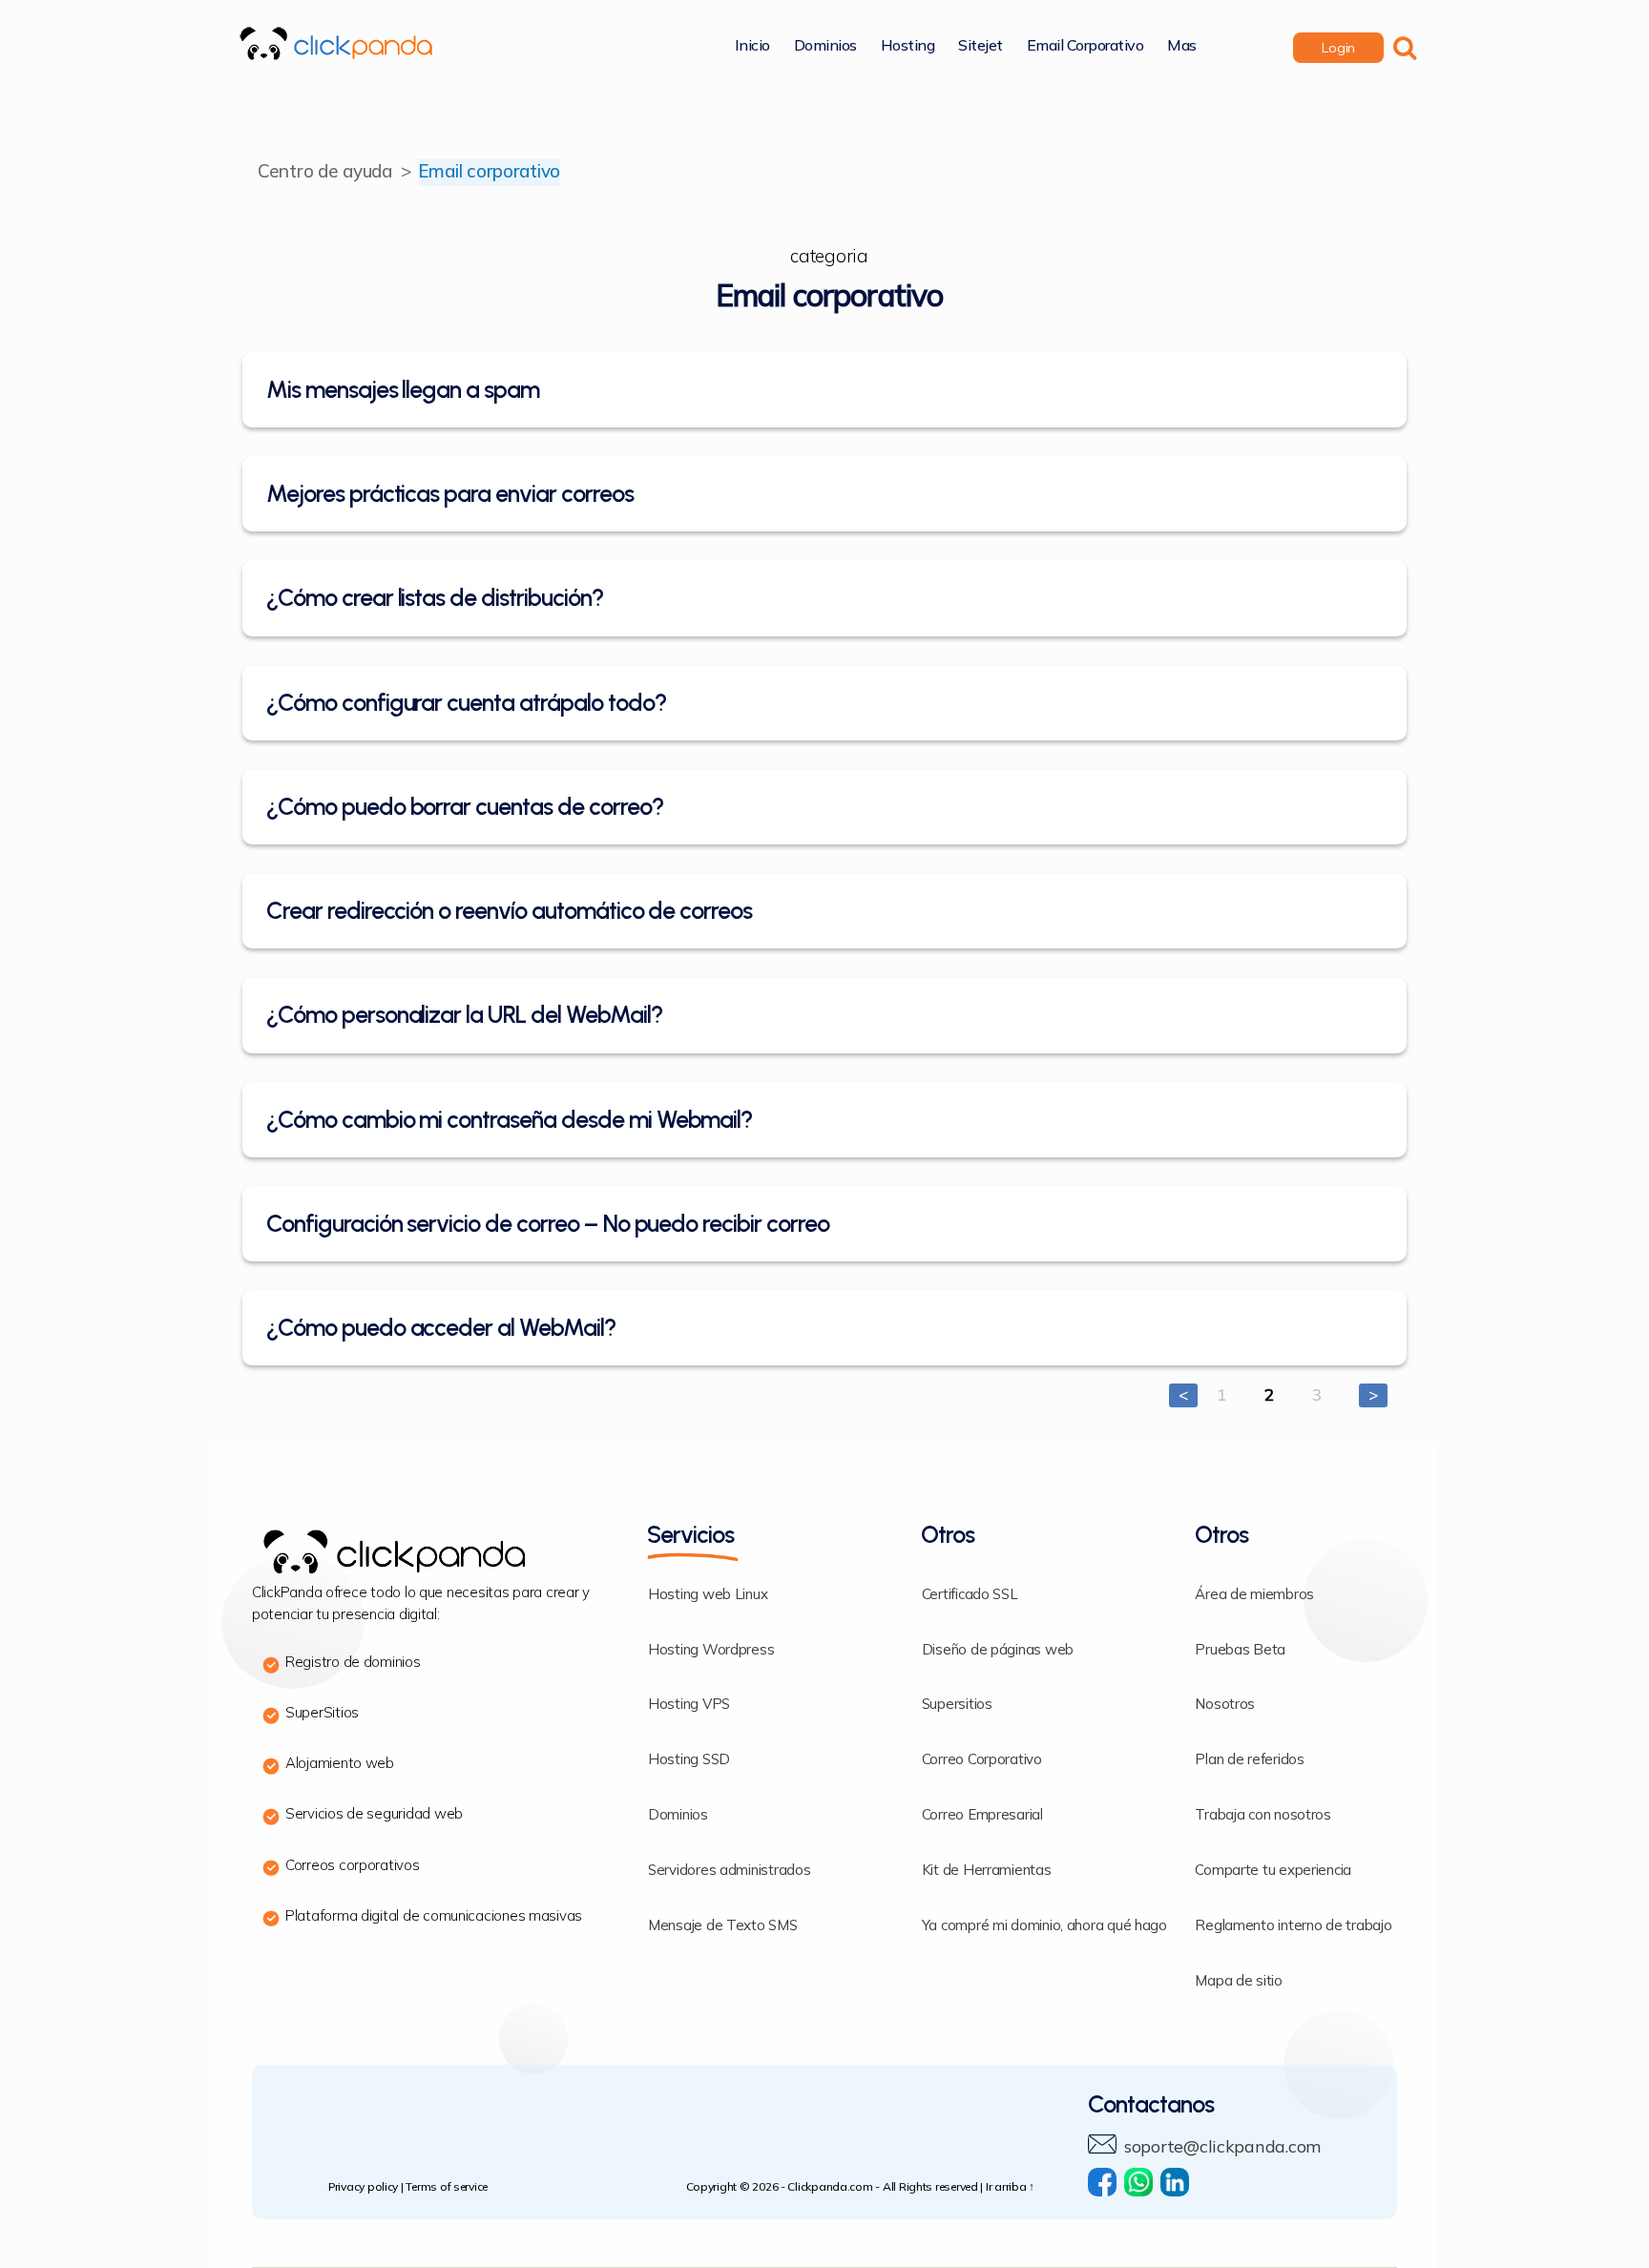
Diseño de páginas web (998, 1650)
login (1338, 48)
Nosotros (1225, 1705)
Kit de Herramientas (987, 1871)
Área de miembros (1254, 1595)
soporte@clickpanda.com (1222, 2147)
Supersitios (957, 1705)
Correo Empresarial (982, 1815)
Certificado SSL (970, 1595)
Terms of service (447, 2187)
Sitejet (981, 46)
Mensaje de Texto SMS (723, 1926)
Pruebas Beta (1240, 1650)
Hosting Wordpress (711, 1650)
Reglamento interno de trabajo (1293, 1926)
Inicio (752, 46)
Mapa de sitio (1239, 1981)
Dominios (825, 46)
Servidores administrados (730, 1871)
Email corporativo (1085, 46)
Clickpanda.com (830, 2187)
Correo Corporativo (982, 1760)
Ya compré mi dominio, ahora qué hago (1044, 1926)
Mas (1182, 46)
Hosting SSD (689, 1760)
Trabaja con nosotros (1263, 1815)
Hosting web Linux (708, 1595)
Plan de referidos (1249, 1760)
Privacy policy (363, 2187)
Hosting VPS (689, 1705)
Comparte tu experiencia (1273, 1871)
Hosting (908, 46)
